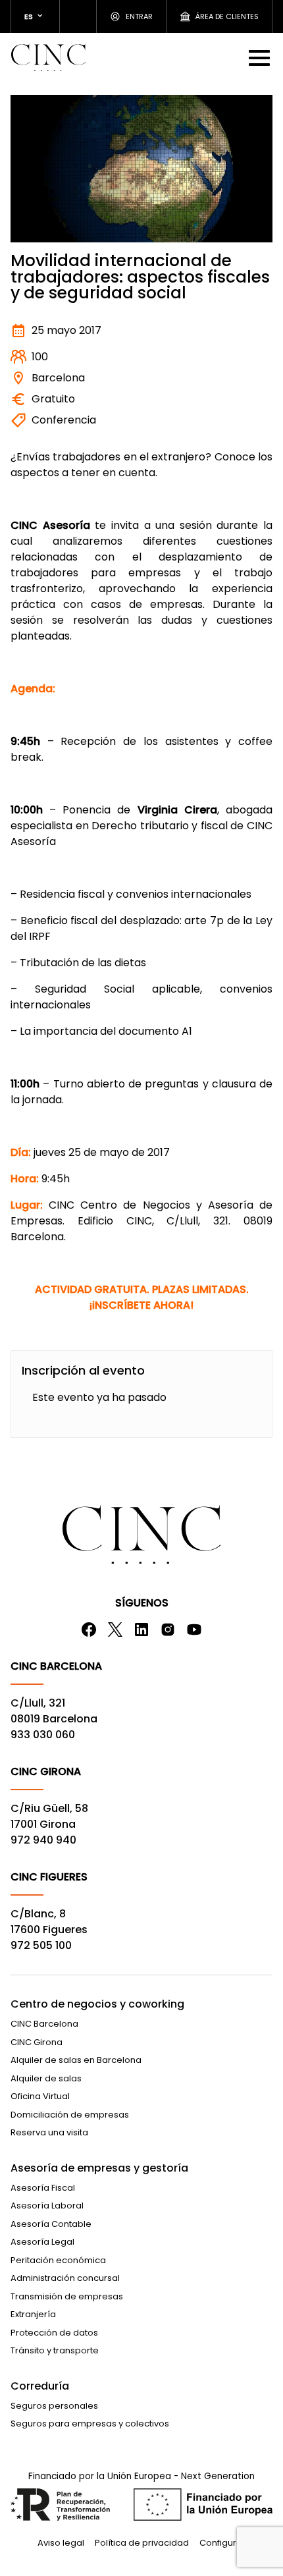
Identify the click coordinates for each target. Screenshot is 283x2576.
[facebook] (89, 1630)
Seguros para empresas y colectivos (90, 2424)
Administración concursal (65, 2278)
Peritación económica (58, 2260)
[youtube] (194, 1630)
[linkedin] (141, 1630)
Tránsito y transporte (55, 2350)
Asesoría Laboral (47, 2206)
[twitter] (115, 1630)
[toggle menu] (261, 57)
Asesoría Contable (51, 2224)
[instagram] (168, 1630)
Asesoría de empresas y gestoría (99, 2168)
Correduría (40, 2386)
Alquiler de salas (46, 2078)
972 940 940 (43, 1840)
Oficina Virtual (40, 2096)
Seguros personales (54, 2406)
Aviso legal (61, 2543)
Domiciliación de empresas (70, 2115)
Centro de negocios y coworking (97, 2004)
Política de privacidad (142, 2543)
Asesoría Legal (42, 2242)
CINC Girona (37, 2042)
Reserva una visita (49, 2132)
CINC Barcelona (44, 2024)
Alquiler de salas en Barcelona (76, 2060)
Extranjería (33, 2314)
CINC (48, 57)
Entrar (139, 16)
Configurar (222, 2543)
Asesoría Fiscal (43, 2188)
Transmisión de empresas (67, 2296)
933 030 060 (43, 1735)
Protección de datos (54, 2333)
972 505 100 (41, 1945)
